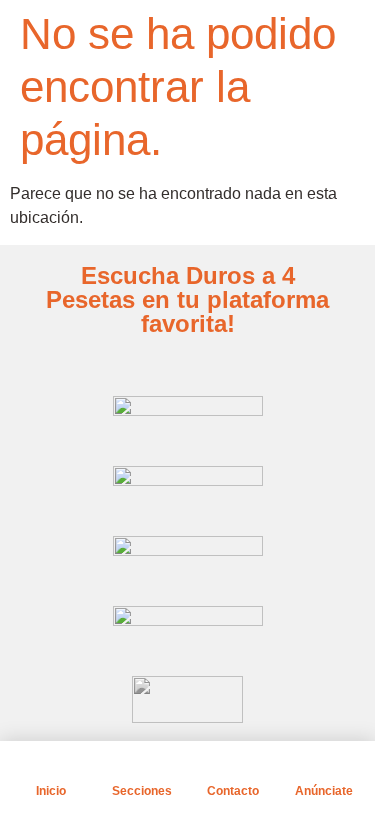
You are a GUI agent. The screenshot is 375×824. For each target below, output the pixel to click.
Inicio (51, 791)
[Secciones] (142, 766)
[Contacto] (233, 766)
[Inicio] (51, 766)
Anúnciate (324, 791)
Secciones (142, 791)
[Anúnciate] (324, 766)
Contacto (233, 791)
